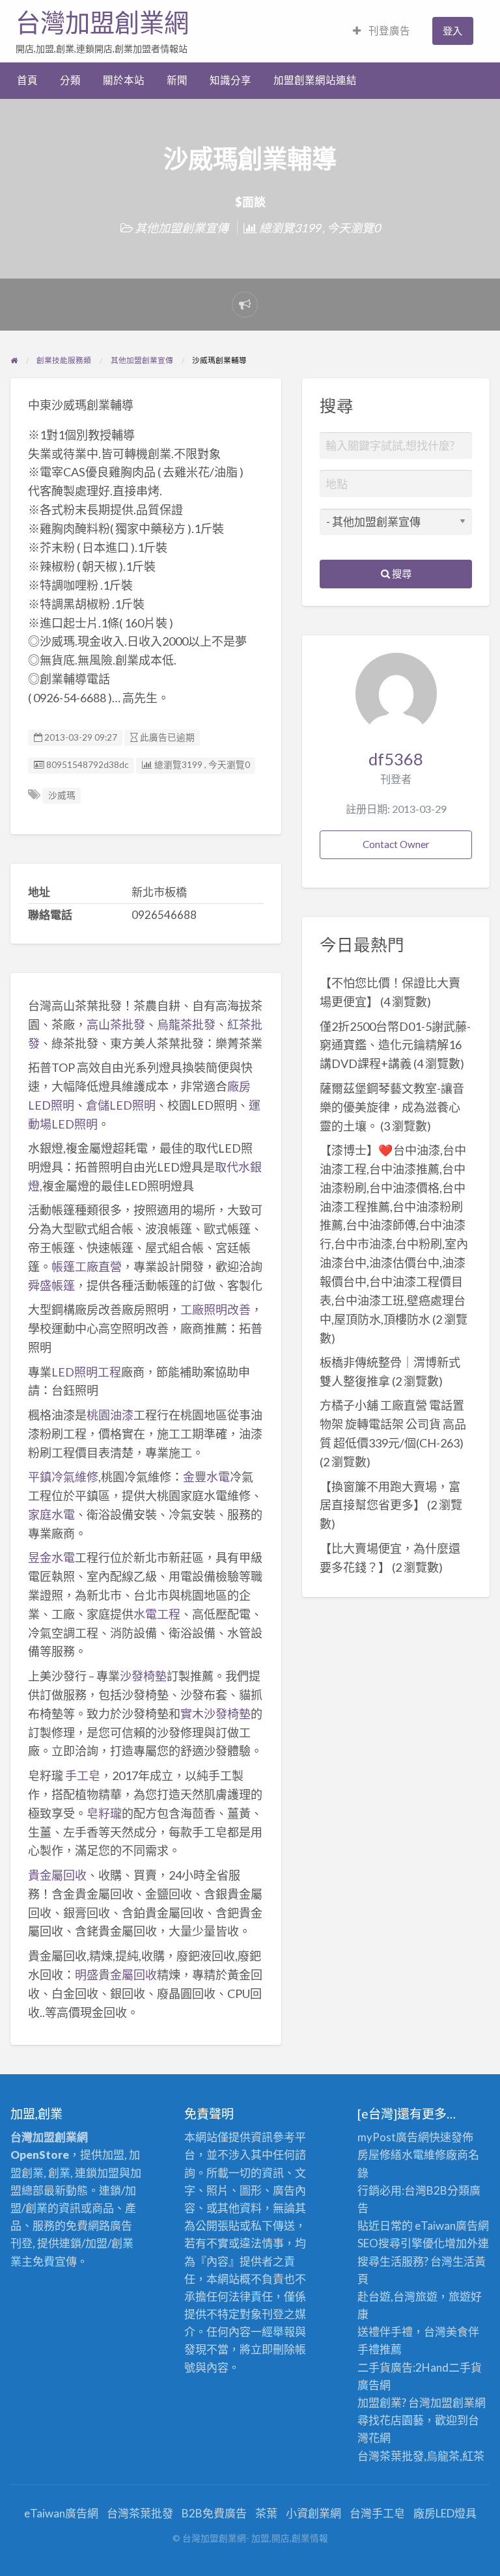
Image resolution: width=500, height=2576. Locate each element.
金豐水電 (206, 1477)
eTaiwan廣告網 (452, 2226)
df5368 (396, 759)
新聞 (177, 80)
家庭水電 (51, 1514)
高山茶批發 (116, 1024)
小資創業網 (313, 2513)
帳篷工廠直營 (87, 1267)
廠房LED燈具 (445, 2513)
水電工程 (157, 1614)
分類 (70, 80)
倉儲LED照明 (121, 1105)
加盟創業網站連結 (315, 80)
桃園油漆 (110, 1415)
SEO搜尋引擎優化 (401, 2243)
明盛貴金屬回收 (116, 1975)
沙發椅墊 (143, 1676)
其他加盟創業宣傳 (182, 228)
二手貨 (465, 2367)
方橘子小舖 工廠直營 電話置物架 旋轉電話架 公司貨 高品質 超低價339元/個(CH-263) (393, 1424)
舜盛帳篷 (51, 1285)
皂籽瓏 (104, 1813)
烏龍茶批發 (186, 1024)
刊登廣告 (388, 31)
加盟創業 (452, 2403)
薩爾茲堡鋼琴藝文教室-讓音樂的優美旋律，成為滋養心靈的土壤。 (392, 1107)
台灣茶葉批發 (391, 2456)
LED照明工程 (86, 1372)
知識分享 (230, 80)
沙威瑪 (62, 795)
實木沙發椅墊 (215, 1714)
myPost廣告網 (393, 2137)
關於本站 (124, 80)
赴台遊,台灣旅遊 (397, 2296)
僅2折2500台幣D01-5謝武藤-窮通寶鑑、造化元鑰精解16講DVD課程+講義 (395, 1045)
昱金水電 (51, 1557)
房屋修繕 (380, 2155)
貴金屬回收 (57, 1875)
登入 (452, 31)
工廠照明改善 (215, 1309)
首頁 (27, 80)
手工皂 (83, 1775)
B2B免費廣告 (214, 2513)
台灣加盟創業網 (102, 23)
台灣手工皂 (377, 2513)
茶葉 (266, 2513)
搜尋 (401, 573)
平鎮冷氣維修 (63, 1477)
